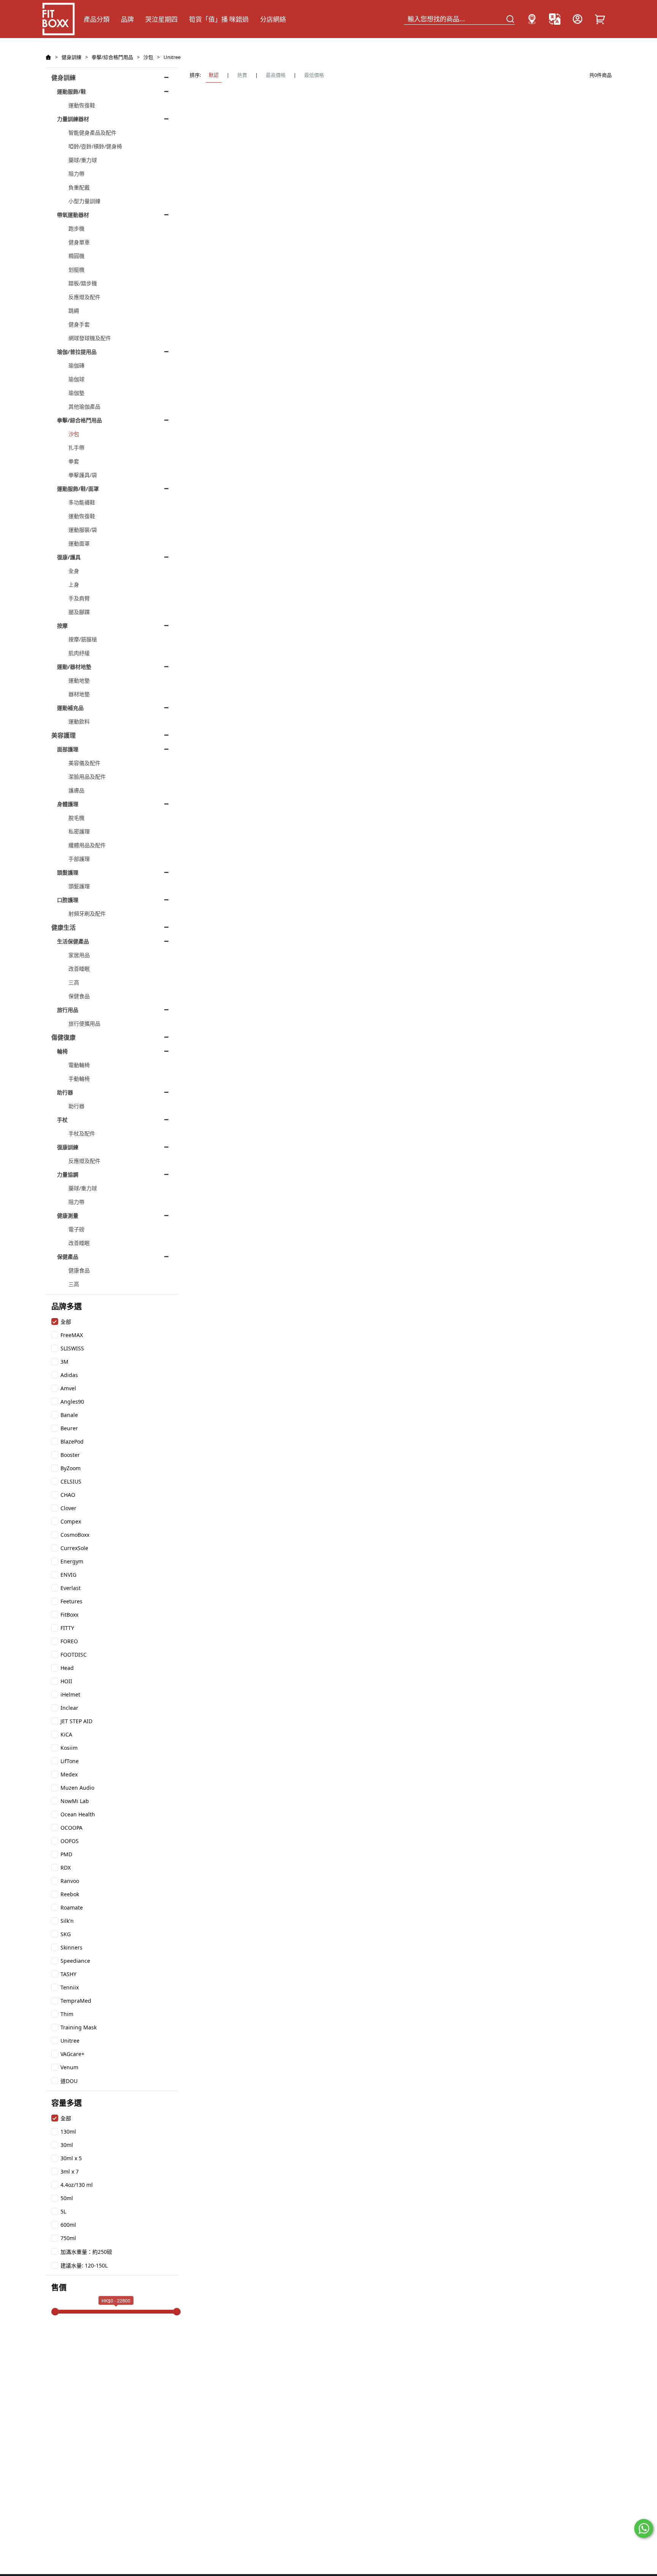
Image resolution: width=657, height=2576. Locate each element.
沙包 (148, 57)
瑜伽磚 (76, 365)
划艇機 (76, 270)
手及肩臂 (79, 598)
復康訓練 (68, 1147)
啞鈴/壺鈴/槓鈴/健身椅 (95, 146)
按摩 (62, 626)
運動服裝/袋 (83, 530)
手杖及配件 (82, 1133)
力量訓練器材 (73, 119)
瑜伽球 (76, 379)
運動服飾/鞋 (71, 91)
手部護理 (79, 859)
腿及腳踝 (79, 612)
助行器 (65, 1092)
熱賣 (242, 75)
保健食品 (79, 996)
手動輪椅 (79, 1079)
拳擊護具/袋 (83, 475)
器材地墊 (79, 694)
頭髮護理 (68, 872)
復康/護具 (69, 557)
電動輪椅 (79, 1065)
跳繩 (74, 311)
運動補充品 (70, 708)
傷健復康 (63, 1037)
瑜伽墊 (76, 393)
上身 (74, 584)
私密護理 (79, 831)
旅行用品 (68, 1010)
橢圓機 (76, 256)
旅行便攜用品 (84, 1023)
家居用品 (79, 955)
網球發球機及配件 (90, 338)
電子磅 (76, 1229)
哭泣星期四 (161, 19)
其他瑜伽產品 (84, 406)
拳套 (74, 461)
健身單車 (79, 242)
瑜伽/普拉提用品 (77, 352)
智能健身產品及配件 (92, 133)
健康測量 (68, 1216)
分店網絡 (273, 19)
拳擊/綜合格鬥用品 (112, 57)
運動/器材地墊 (74, 667)
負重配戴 (79, 187)
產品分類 (97, 19)
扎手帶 (76, 448)
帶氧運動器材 (73, 215)
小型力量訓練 (84, 201)
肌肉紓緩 (79, 653)
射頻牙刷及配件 (87, 914)
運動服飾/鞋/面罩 (78, 489)
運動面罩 (79, 543)
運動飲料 (79, 721)
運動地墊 (79, 680)
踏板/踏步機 (83, 283)
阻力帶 (76, 174)
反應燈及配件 (84, 297)
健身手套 (79, 324)
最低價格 (314, 75)
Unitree (172, 57)
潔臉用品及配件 (87, 777)
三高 (74, 982)
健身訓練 (71, 57)
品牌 (127, 19)
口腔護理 (68, 900)
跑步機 (76, 228)
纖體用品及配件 (87, 845)
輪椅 (62, 1051)
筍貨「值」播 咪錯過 (219, 19)
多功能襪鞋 (82, 502)
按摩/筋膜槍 (83, 639)
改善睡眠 (79, 969)
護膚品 (76, 790)
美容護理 (63, 735)
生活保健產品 (73, 941)
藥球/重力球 (83, 160)
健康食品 (79, 1270)
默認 (214, 75)
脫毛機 (76, 818)
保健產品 (68, 1257)
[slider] (55, 2312)
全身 (74, 571)
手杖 (62, 1120)
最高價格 (276, 75)
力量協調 (68, 1174)
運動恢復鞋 (82, 105)
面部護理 (68, 749)
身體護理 (68, 804)
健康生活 (63, 927)
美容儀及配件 (84, 763)
